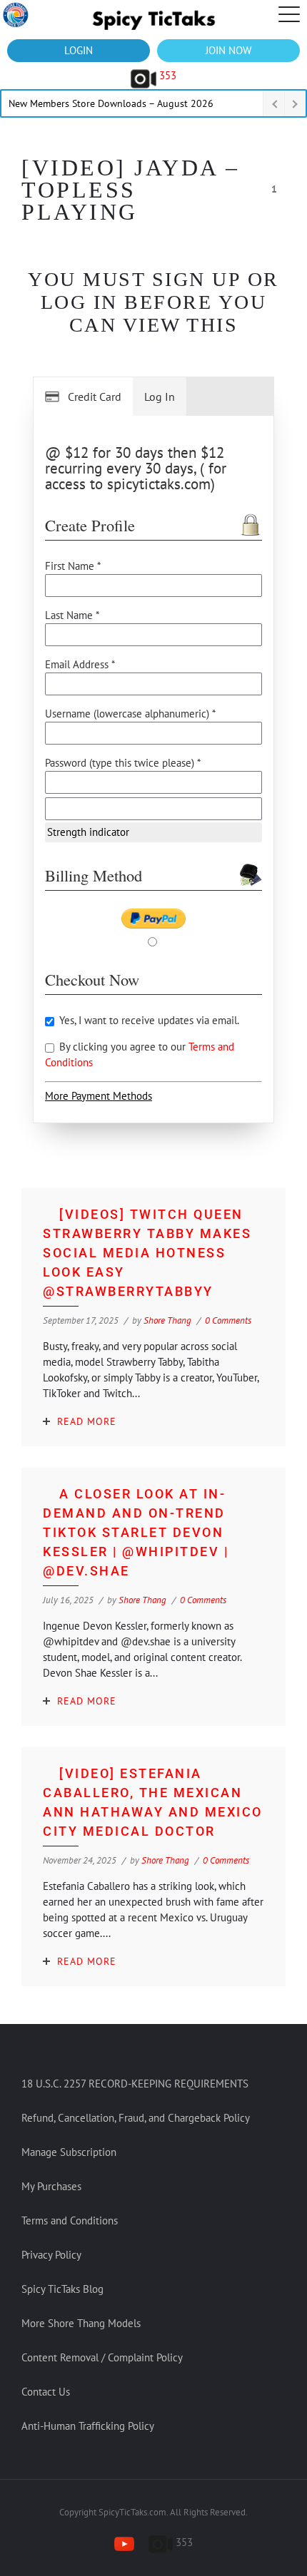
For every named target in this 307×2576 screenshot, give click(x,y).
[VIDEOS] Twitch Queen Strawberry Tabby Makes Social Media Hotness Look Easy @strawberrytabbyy (147, 1253)
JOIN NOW (228, 50)
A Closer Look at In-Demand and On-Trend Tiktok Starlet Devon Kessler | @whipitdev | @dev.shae (136, 1532)
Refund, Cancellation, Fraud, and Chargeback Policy (136, 2118)
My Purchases (51, 2186)
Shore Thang (167, 1320)
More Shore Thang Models (81, 2323)
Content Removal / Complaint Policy (102, 2357)
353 (166, 75)
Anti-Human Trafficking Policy (88, 2426)
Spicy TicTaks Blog (62, 2289)
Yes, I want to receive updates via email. (148, 1020)
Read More (87, 1421)
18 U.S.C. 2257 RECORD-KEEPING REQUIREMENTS (135, 2084)
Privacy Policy (51, 2255)
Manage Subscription (69, 2152)
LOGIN (79, 50)
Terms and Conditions (70, 2220)
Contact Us (46, 2392)
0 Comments (228, 1320)
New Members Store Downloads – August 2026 (111, 103)
